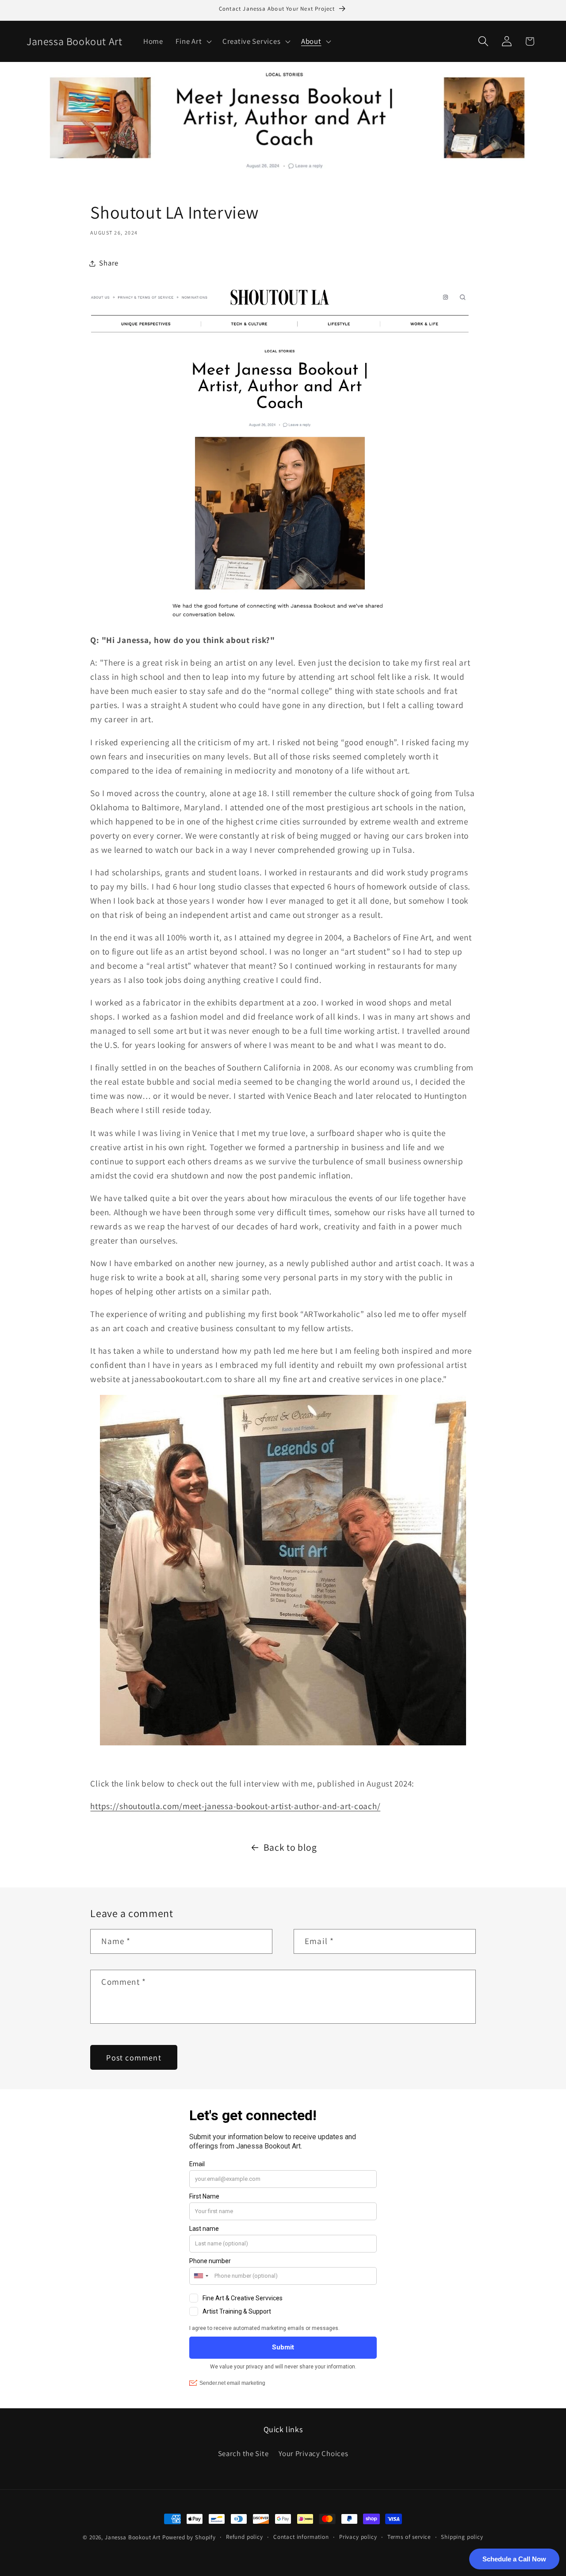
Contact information (301, 2537)
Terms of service (409, 2537)
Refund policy (245, 2537)
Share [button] (109, 263)
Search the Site (243, 2453)
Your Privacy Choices (313, 2453)
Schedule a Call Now (514, 2559)
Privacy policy (358, 2537)
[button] (193, 41)
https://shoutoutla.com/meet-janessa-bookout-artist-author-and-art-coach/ (235, 1806)
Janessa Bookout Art (133, 2537)
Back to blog (290, 1847)
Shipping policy (462, 2537)
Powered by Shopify (189, 2537)
